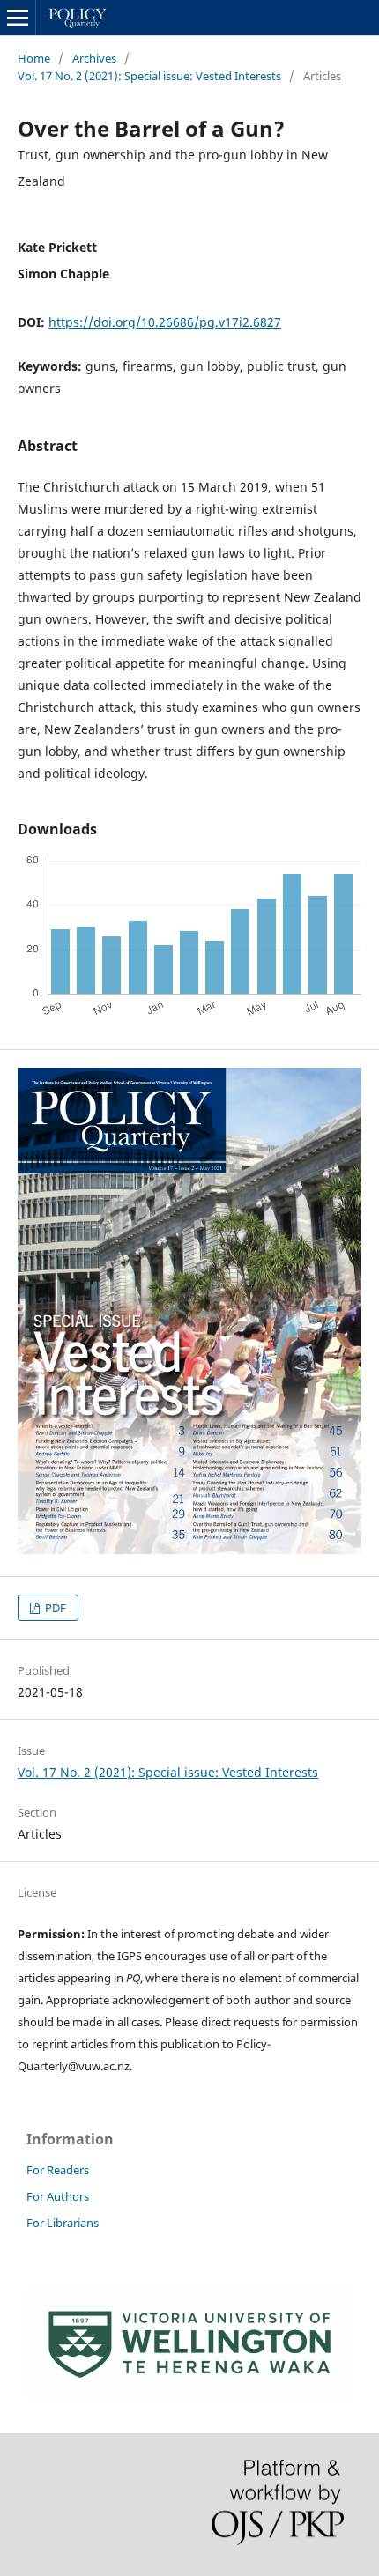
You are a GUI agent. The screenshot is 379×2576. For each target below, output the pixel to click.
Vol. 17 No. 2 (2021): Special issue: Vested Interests (149, 76)
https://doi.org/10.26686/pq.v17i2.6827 (165, 322)
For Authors (58, 2196)
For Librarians (63, 2223)
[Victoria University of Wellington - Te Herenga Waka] (189, 2395)
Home (34, 58)
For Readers (58, 2170)
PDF (54, 1608)
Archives (94, 58)
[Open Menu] (18, 18)
